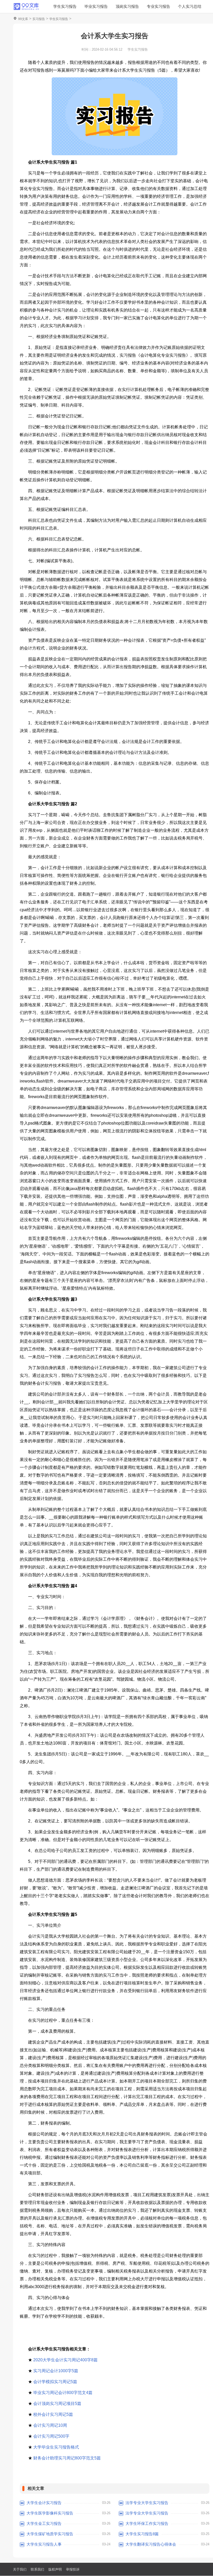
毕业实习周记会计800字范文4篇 (63, 2393)
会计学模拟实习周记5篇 (55, 2382)
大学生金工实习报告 (44, 2523)
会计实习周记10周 (50, 2425)
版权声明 (55, 2569)
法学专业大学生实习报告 (147, 2503)
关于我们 (20, 2569)
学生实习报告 (65, 6)
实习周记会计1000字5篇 (56, 2371)
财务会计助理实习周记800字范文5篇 (67, 2458)
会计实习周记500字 (51, 2436)
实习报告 (39, 19)
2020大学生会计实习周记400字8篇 (65, 2360)
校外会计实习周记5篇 (53, 2414)
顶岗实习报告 (127, 6)
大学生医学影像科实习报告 (50, 2513)
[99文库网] (26, 6)
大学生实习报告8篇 (142, 2534)
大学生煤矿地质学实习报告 (50, 2534)
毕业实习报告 (96, 6)
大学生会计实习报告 (44, 2503)
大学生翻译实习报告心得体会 (151, 2544)
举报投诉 (73, 2569)
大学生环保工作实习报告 (147, 2523)
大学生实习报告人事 (44, 2544)
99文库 (23, 19)
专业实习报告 (158, 6)
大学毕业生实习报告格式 (56, 2447)
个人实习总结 (190, 6)
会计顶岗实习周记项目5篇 (57, 2403)
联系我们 (37, 2569)
